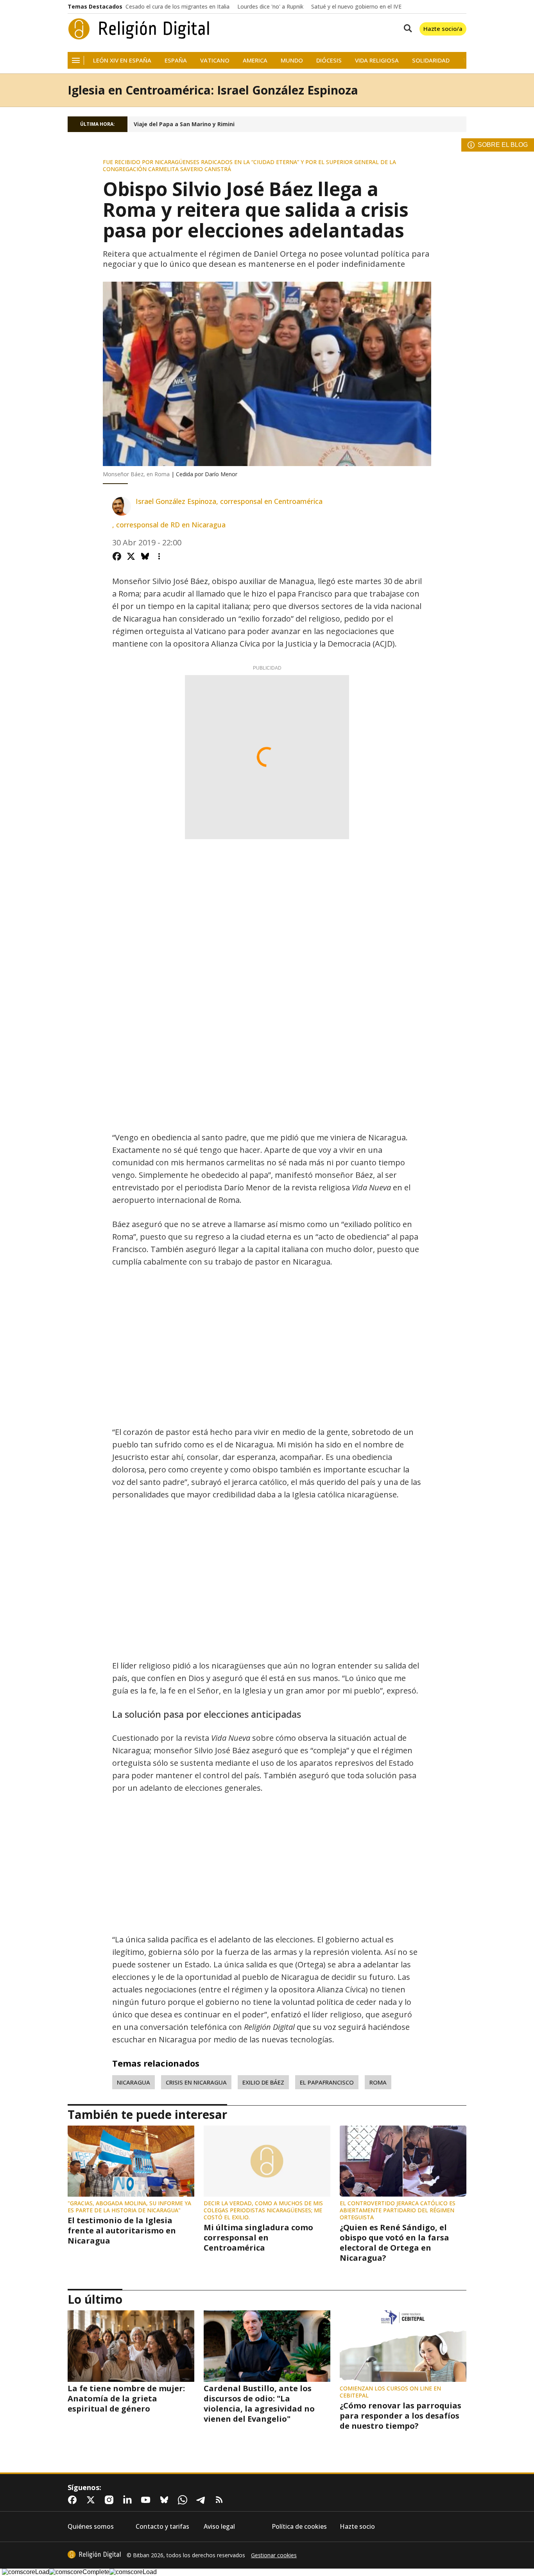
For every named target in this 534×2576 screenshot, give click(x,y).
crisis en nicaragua (196, 2082)
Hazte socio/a (443, 29)
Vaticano (215, 60)
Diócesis (329, 60)
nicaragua (133, 2082)
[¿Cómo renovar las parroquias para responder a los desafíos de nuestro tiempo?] (403, 2346)
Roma (378, 2082)
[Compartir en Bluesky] (145, 556)
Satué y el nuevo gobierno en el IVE (356, 7)
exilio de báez (263, 2082)
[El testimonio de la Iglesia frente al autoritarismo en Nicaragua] (131, 2161)
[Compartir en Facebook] (117, 556)
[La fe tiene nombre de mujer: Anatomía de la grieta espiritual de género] (131, 2346)
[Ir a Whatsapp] (184, 2500)
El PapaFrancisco (327, 2082)
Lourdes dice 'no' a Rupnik (270, 7)
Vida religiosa (377, 60)
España (176, 60)
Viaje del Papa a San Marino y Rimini (184, 124)
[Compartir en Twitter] (131, 556)
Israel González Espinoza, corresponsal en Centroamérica (229, 501)
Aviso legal (219, 2527)
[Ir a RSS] (221, 2500)
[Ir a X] (92, 2500)
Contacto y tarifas (162, 2527)
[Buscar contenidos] (406, 29)
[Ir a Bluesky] (166, 2500)
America (255, 60)
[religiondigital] (94, 2555)
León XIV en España (122, 60)
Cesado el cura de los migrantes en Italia (177, 7)
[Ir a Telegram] (202, 2500)
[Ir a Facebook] (74, 2500)
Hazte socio (357, 2527)
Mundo (292, 60)
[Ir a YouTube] (147, 2500)
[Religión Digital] (139, 29)
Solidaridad (431, 60)
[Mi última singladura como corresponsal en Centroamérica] (267, 2161)
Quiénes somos (91, 2527)
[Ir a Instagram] (111, 2500)
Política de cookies (299, 2527)
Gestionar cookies (274, 2555)
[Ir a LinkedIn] (129, 2500)
